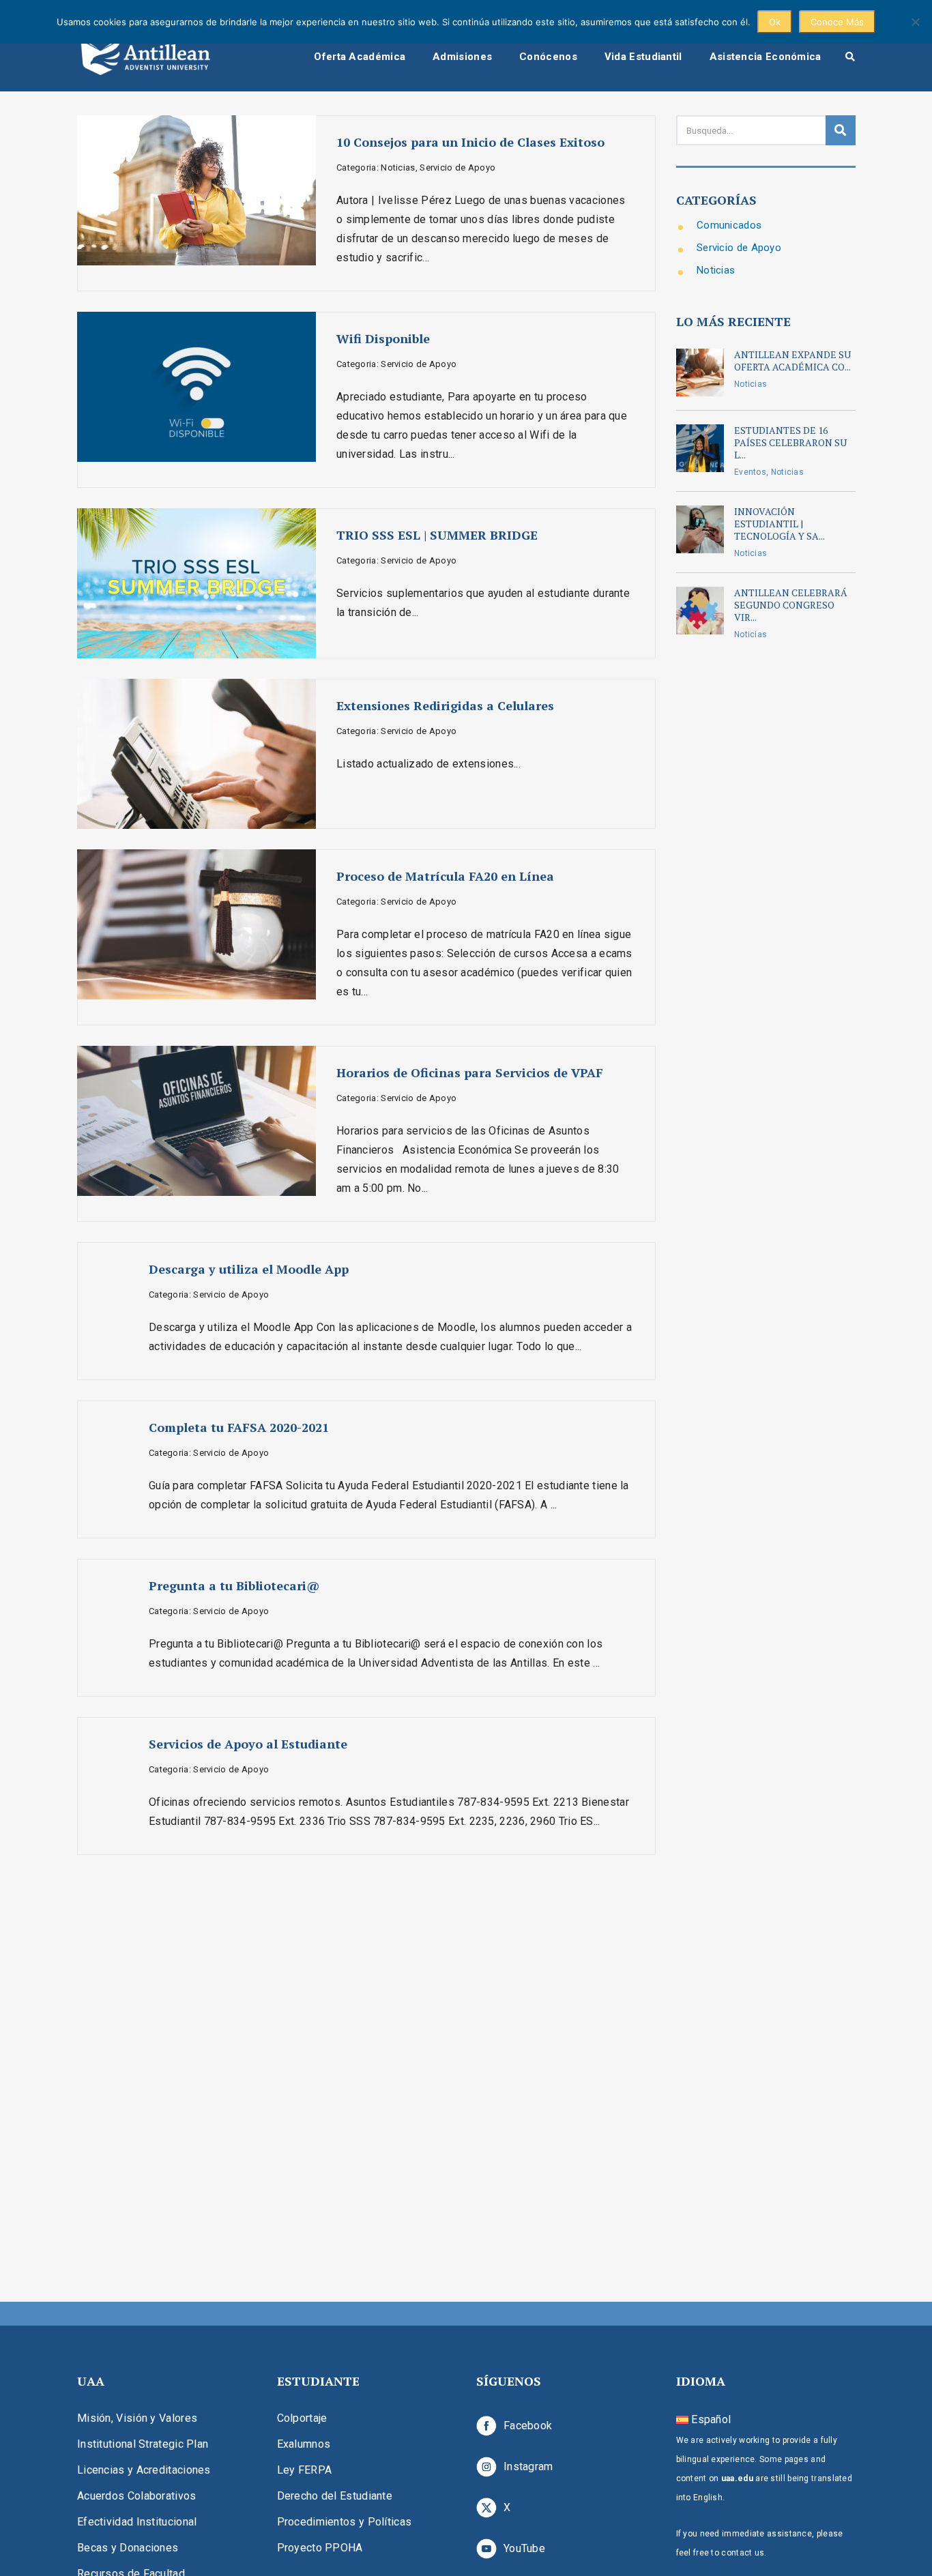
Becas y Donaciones (128, 2548)
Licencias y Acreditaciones (144, 2470)
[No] (915, 22)
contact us (743, 2553)
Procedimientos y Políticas (345, 2522)
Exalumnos (304, 2444)
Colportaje (302, 2418)
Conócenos (548, 57)
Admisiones (462, 57)
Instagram (528, 2467)
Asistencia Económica (766, 57)
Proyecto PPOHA (320, 2548)
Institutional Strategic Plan (143, 2444)
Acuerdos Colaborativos (137, 2496)
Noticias (716, 270)
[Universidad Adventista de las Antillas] (145, 56)
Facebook (528, 2426)
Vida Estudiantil (643, 57)
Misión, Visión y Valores (137, 2418)
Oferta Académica (360, 57)
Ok (775, 22)
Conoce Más (837, 22)
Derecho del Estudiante (335, 2496)
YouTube (524, 2548)
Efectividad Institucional (137, 2522)
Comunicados (729, 225)
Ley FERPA (305, 2470)
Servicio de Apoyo (739, 248)
